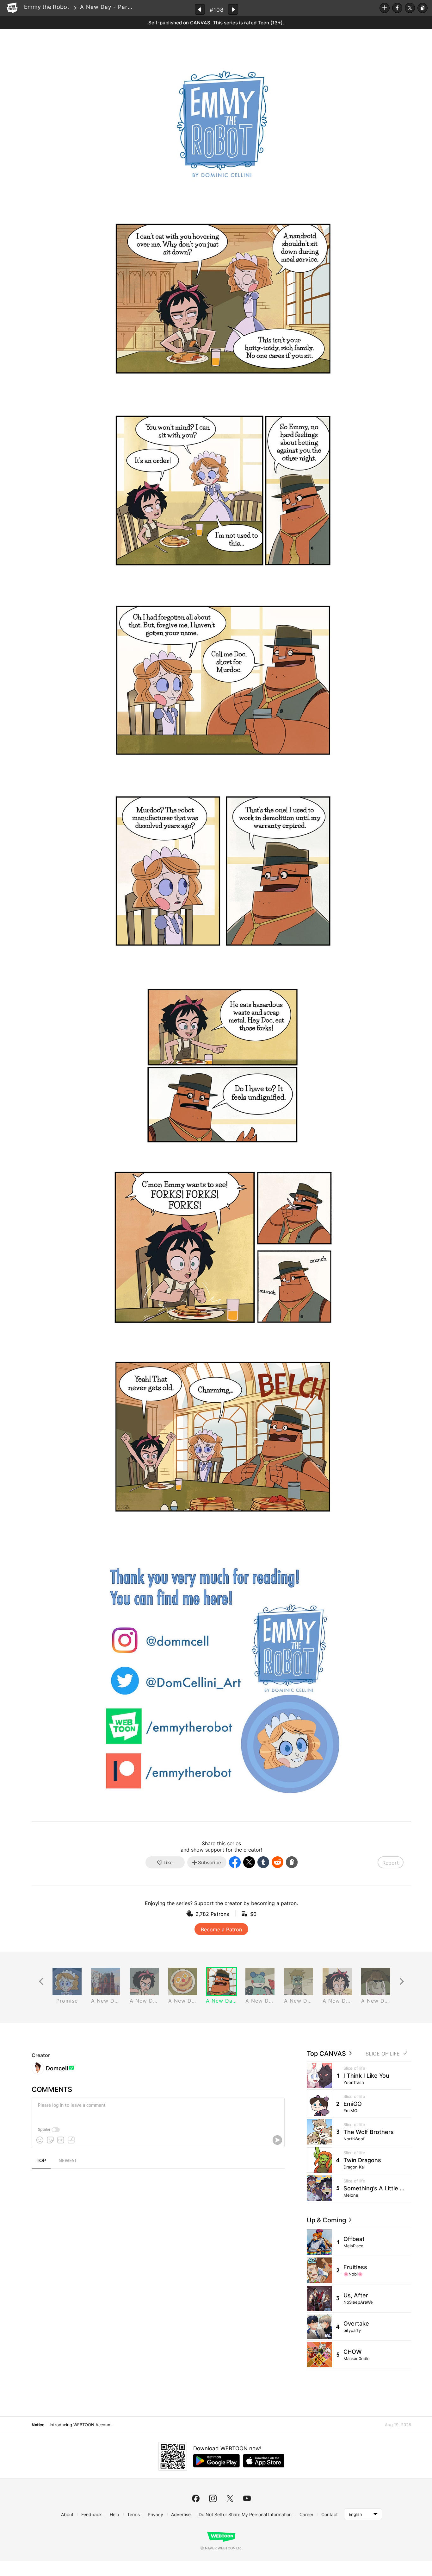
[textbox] (157, 2110)
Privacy (155, 2514)
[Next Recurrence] (402, 1982)
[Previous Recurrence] (41, 1982)
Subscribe (385, 8)
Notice (38, 2425)
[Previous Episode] (200, 9)
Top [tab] (41, 2161)
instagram (213, 2498)
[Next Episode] (233, 9)
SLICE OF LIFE (383, 2054)
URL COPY (423, 8)
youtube (247, 2498)
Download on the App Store (264, 2461)
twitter (230, 2498)
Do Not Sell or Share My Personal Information (245, 2514)
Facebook (397, 8)
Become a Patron (221, 1929)
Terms (133, 2514)
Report (391, 1863)
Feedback (92, 2514)
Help (114, 2514)
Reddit (278, 1862)
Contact (330, 2514)
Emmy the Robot (47, 7)
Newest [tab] (68, 2161)
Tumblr (263, 1862)
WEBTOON (12, 8)
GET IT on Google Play (216, 2461)
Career (306, 2514)
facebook (196, 2498)
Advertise (181, 2514)
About (67, 2514)
